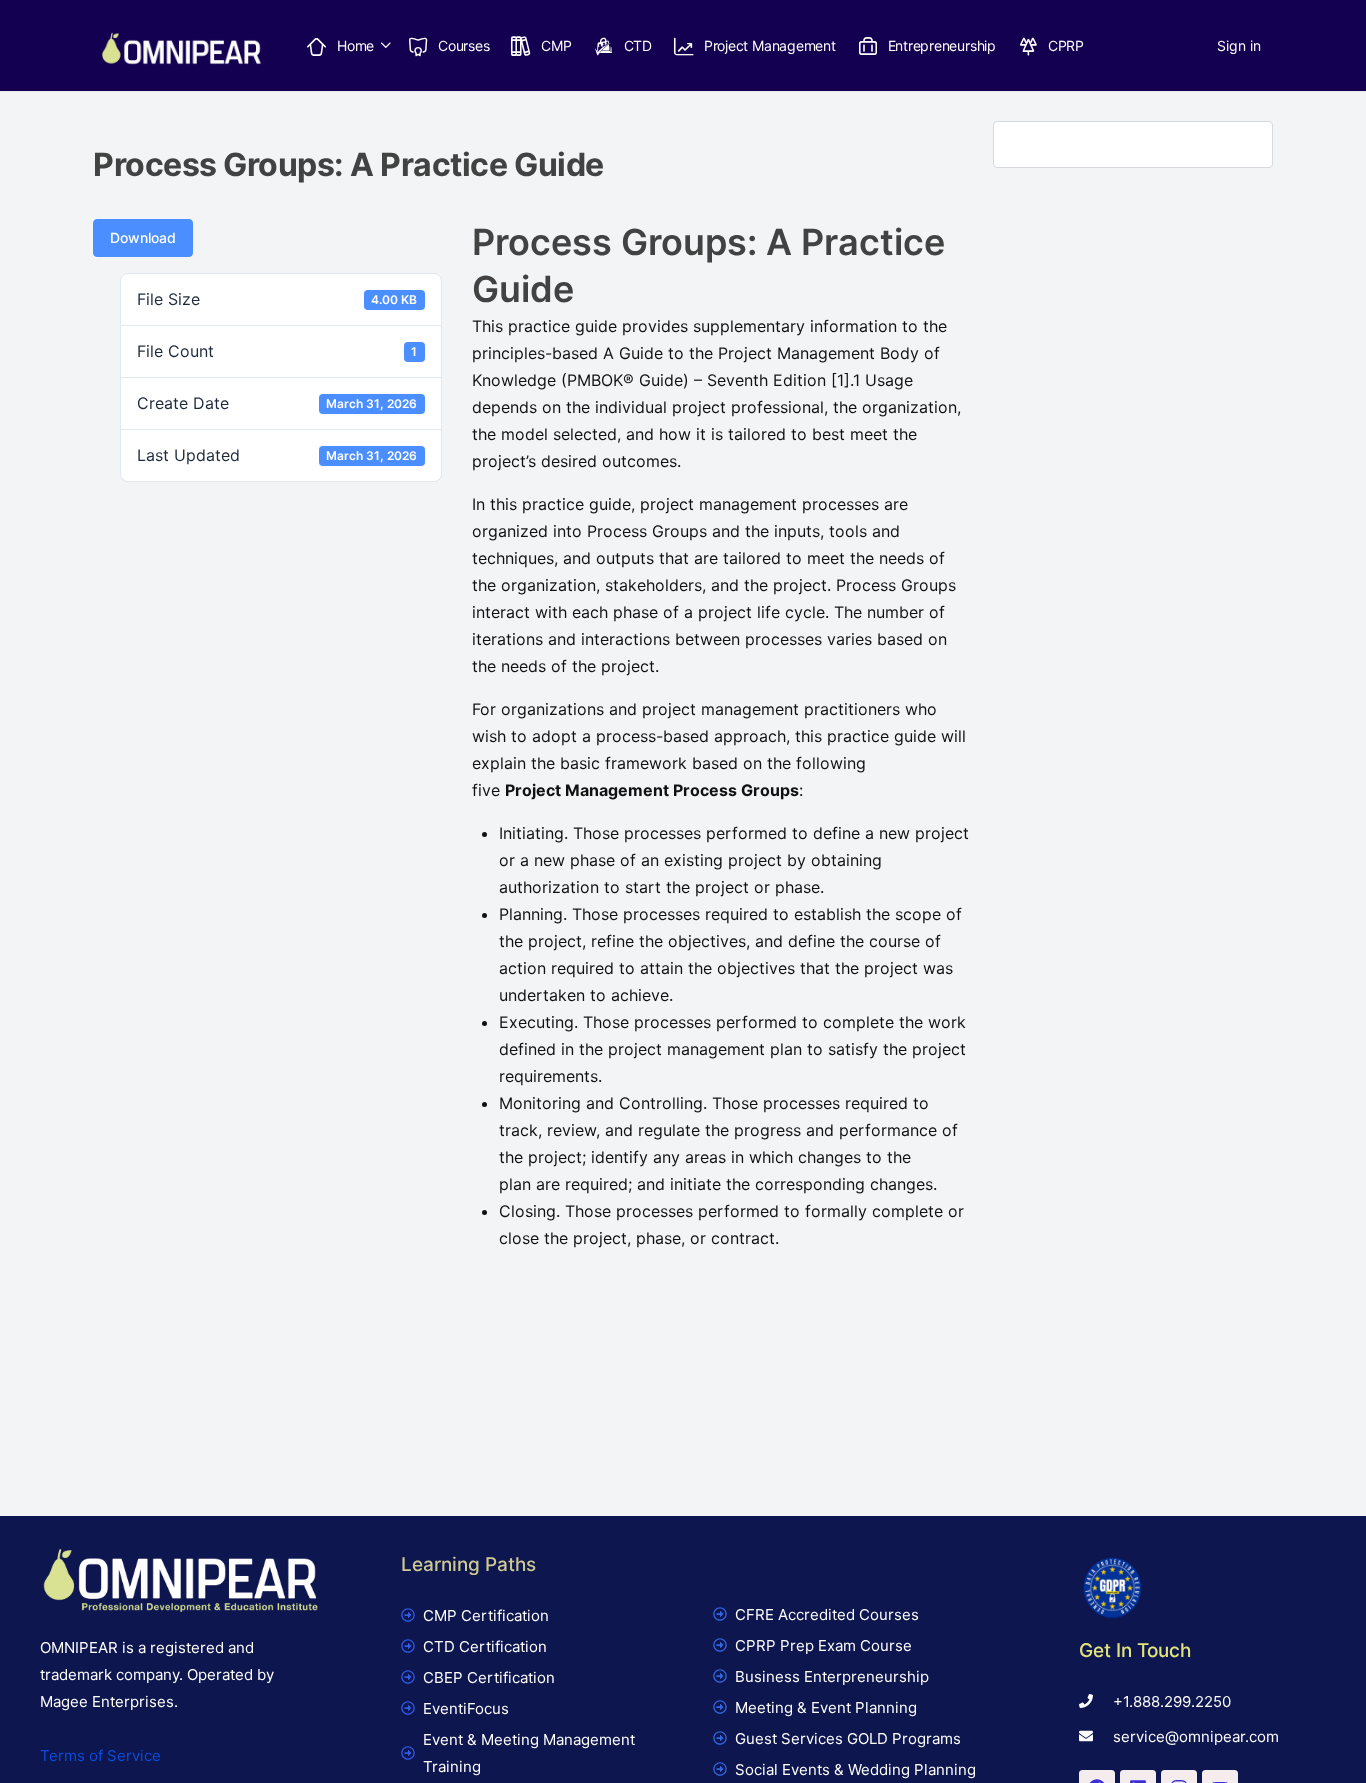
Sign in (1239, 45)
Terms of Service (100, 1755)
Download (143, 237)
